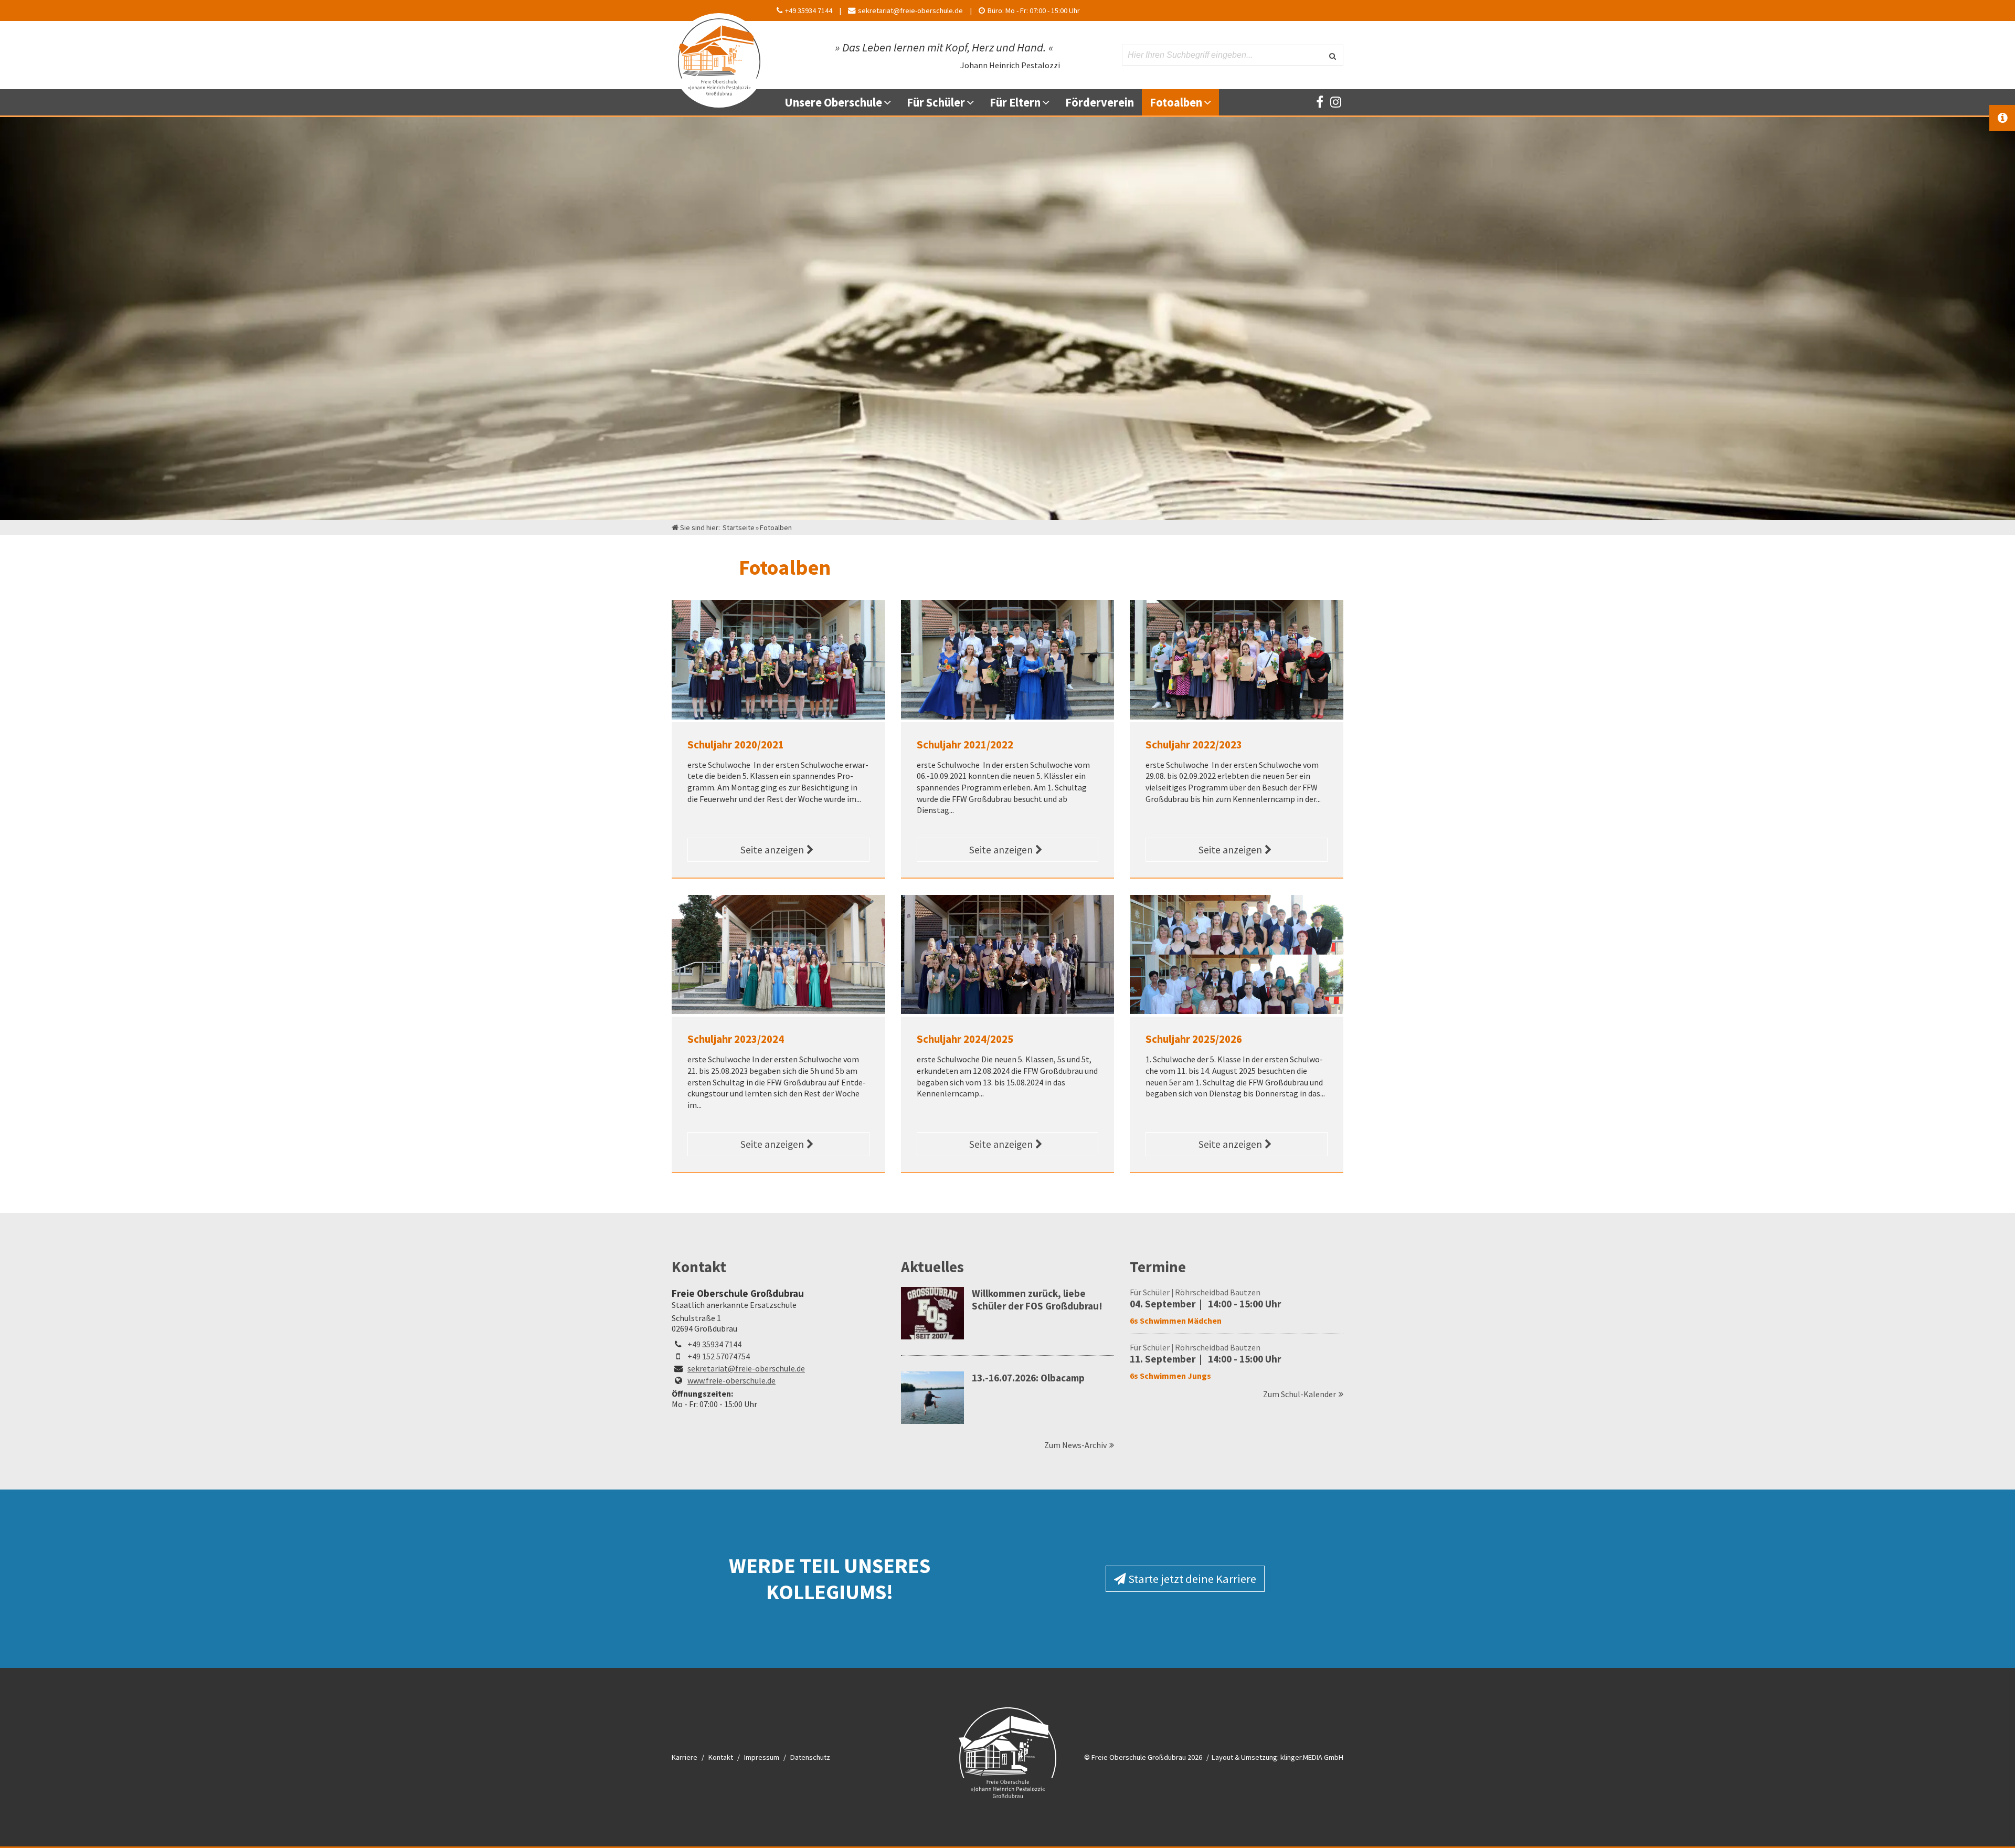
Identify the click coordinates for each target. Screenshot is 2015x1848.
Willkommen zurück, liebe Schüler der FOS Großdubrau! (1037, 1300)
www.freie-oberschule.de (731, 1380)
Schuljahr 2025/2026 (1194, 1039)
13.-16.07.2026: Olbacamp (1028, 1378)
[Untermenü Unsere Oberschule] (891, 102)
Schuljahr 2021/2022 (965, 745)
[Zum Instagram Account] (1335, 102)
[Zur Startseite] (719, 55)
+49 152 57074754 (719, 1356)
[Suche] (1332, 55)
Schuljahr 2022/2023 (1194, 745)
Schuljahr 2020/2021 (736, 745)
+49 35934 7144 (714, 1344)
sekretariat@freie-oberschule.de (746, 1368)
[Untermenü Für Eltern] (1050, 102)
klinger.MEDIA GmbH (1312, 1757)
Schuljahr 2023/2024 (736, 1039)
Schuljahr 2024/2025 (965, 1039)
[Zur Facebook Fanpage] (1320, 102)
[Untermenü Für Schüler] (974, 102)
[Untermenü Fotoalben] (1211, 102)
